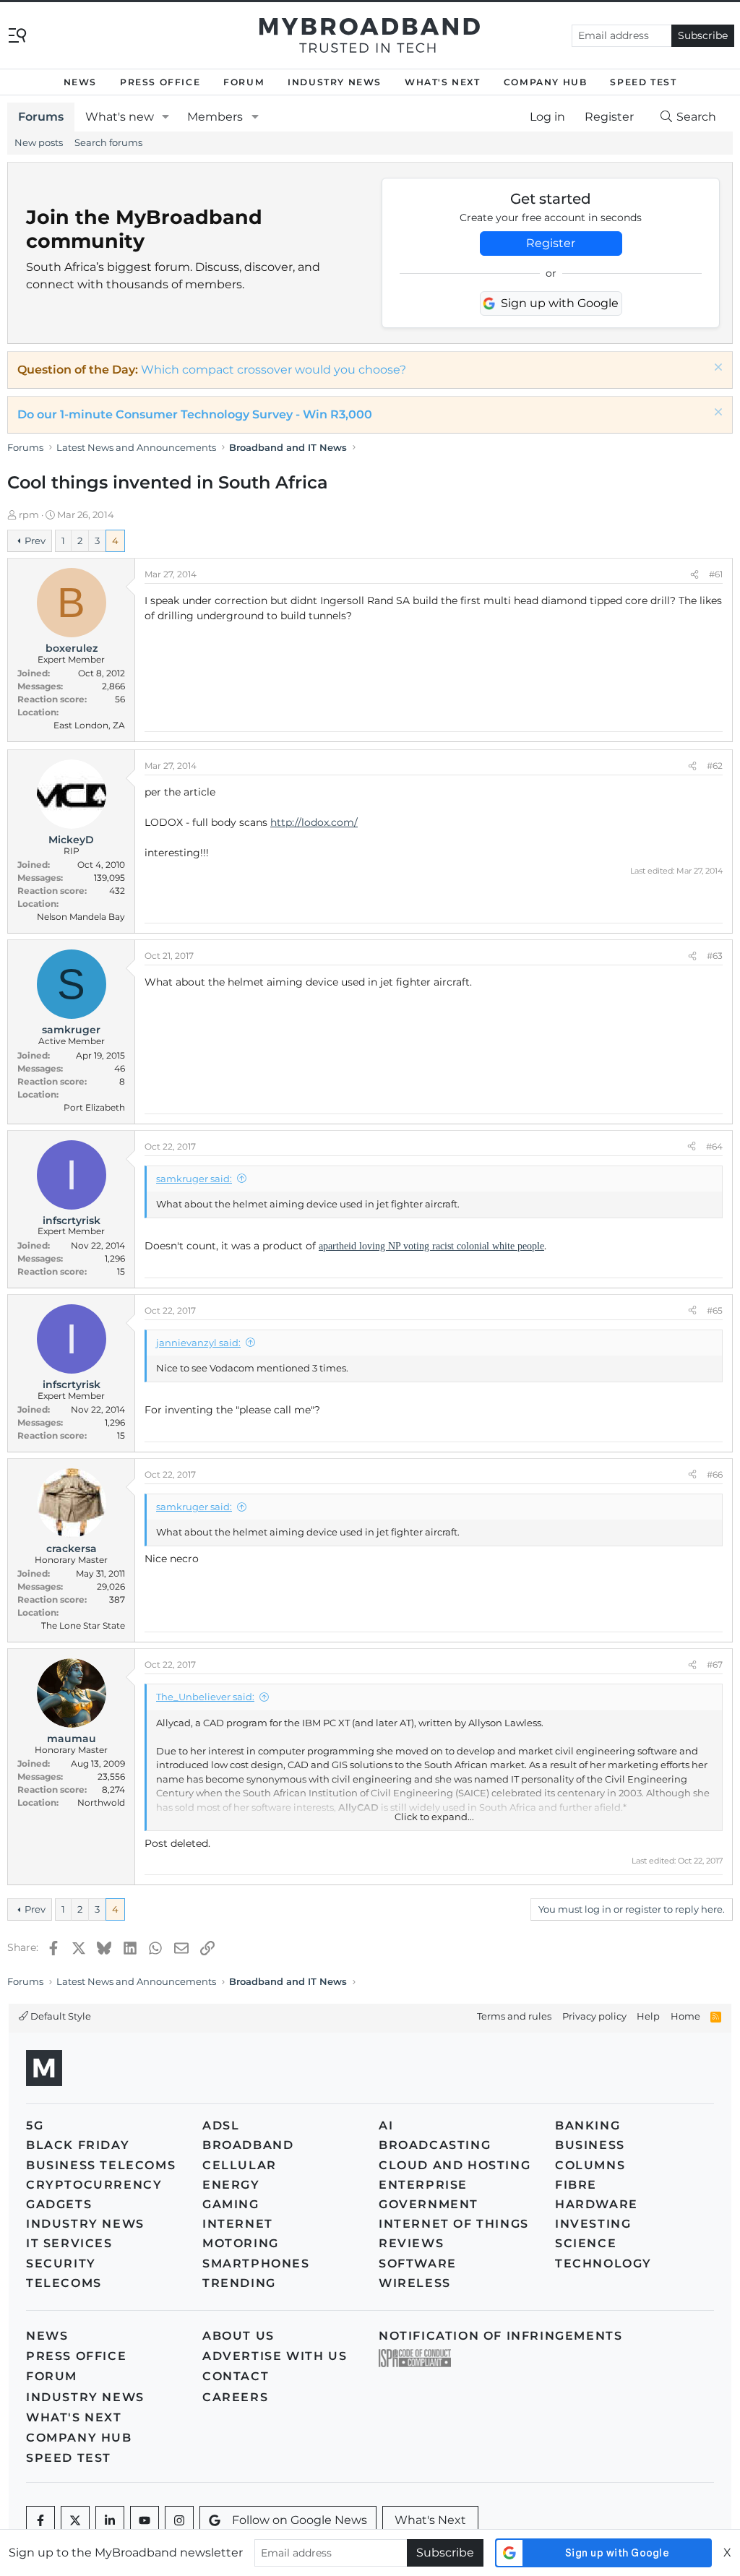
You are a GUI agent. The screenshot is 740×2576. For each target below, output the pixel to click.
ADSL (221, 2125)
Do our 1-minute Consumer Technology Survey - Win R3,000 (195, 414)
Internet (238, 2224)
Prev (35, 540)
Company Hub (546, 82)
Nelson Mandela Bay (81, 917)
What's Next (443, 82)
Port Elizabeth (94, 1107)
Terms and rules (514, 2016)
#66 (715, 1474)
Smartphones (256, 2263)
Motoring (241, 2243)
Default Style (60, 2016)
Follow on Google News (300, 2520)
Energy (231, 2185)
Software (418, 2263)
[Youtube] (145, 2520)
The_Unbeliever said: (205, 1697)
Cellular (240, 2165)
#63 (715, 956)
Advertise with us (275, 2356)
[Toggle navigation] (17, 34)
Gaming (231, 2204)
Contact (236, 2376)
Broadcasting (435, 2145)
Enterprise (423, 2185)
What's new (120, 117)
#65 (715, 1310)
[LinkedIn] (110, 2520)
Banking (588, 2125)
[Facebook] (40, 2520)
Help (648, 2016)
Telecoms (64, 2283)
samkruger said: (194, 1179)
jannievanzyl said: (198, 1343)
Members (215, 117)
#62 (715, 766)
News (80, 82)
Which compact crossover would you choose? (274, 370)
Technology (603, 2263)
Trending (239, 2283)
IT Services (69, 2243)
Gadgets (59, 2204)
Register (551, 243)
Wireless (415, 2283)
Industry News (335, 82)
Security (61, 2263)
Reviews (411, 2243)
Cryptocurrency (94, 2185)
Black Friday (78, 2145)
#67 (715, 1664)
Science (586, 2243)
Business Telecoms (101, 2165)
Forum (244, 82)
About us (238, 2336)
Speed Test (643, 82)
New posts (39, 142)
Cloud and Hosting (455, 2165)
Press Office (160, 82)
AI (386, 2125)
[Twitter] (75, 2520)
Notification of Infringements (500, 2336)
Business (590, 2145)
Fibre (576, 2185)
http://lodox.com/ (314, 822)
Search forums (108, 142)
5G (35, 2125)
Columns (590, 2165)
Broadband (248, 2145)
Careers (235, 2397)
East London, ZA (89, 725)
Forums (41, 117)
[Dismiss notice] (717, 369)
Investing (593, 2224)
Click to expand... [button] (434, 1817)
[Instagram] (179, 2520)
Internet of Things (454, 2224)
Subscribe (703, 35)
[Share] (694, 574)
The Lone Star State (83, 1625)
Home (685, 2016)
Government (429, 2204)
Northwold (101, 1802)
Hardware (597, 2204)
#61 (716, 574)
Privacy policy (594, 2016)
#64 (714, 1146)
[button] (166, 117)
